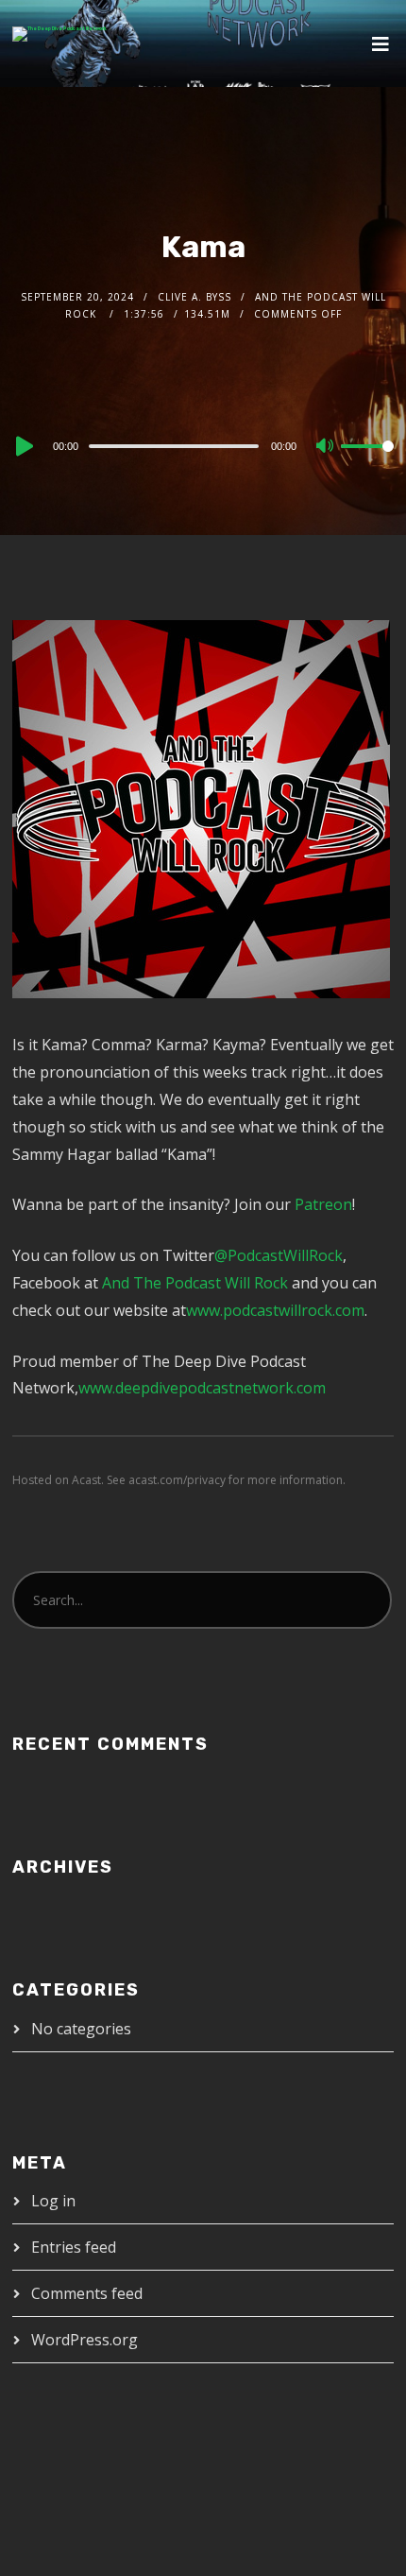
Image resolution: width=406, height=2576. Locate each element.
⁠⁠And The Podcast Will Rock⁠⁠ (195, 1283)
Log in (53, 2201)
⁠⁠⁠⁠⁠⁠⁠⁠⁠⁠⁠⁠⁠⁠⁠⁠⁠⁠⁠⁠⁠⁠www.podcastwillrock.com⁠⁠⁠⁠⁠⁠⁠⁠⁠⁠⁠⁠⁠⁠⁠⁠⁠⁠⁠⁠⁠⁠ (275, 1310)
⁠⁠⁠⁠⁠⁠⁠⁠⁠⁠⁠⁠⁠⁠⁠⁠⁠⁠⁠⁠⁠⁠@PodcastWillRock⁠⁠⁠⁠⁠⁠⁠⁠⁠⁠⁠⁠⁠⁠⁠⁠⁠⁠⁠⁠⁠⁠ (279, 1255)
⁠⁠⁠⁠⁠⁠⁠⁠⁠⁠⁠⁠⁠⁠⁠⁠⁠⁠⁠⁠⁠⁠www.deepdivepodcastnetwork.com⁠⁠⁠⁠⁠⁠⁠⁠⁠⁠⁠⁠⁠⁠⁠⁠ (202, 1388)
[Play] (23, 446)
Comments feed (87, 2293)
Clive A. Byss (195, 297)
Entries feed (74, 2247)
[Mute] (326, 447)
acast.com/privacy (177, 1480)
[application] (203, 445)
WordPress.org (85, 2340)
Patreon (323, 1204)
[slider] (367, 461)
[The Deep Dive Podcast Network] (59, 34)
